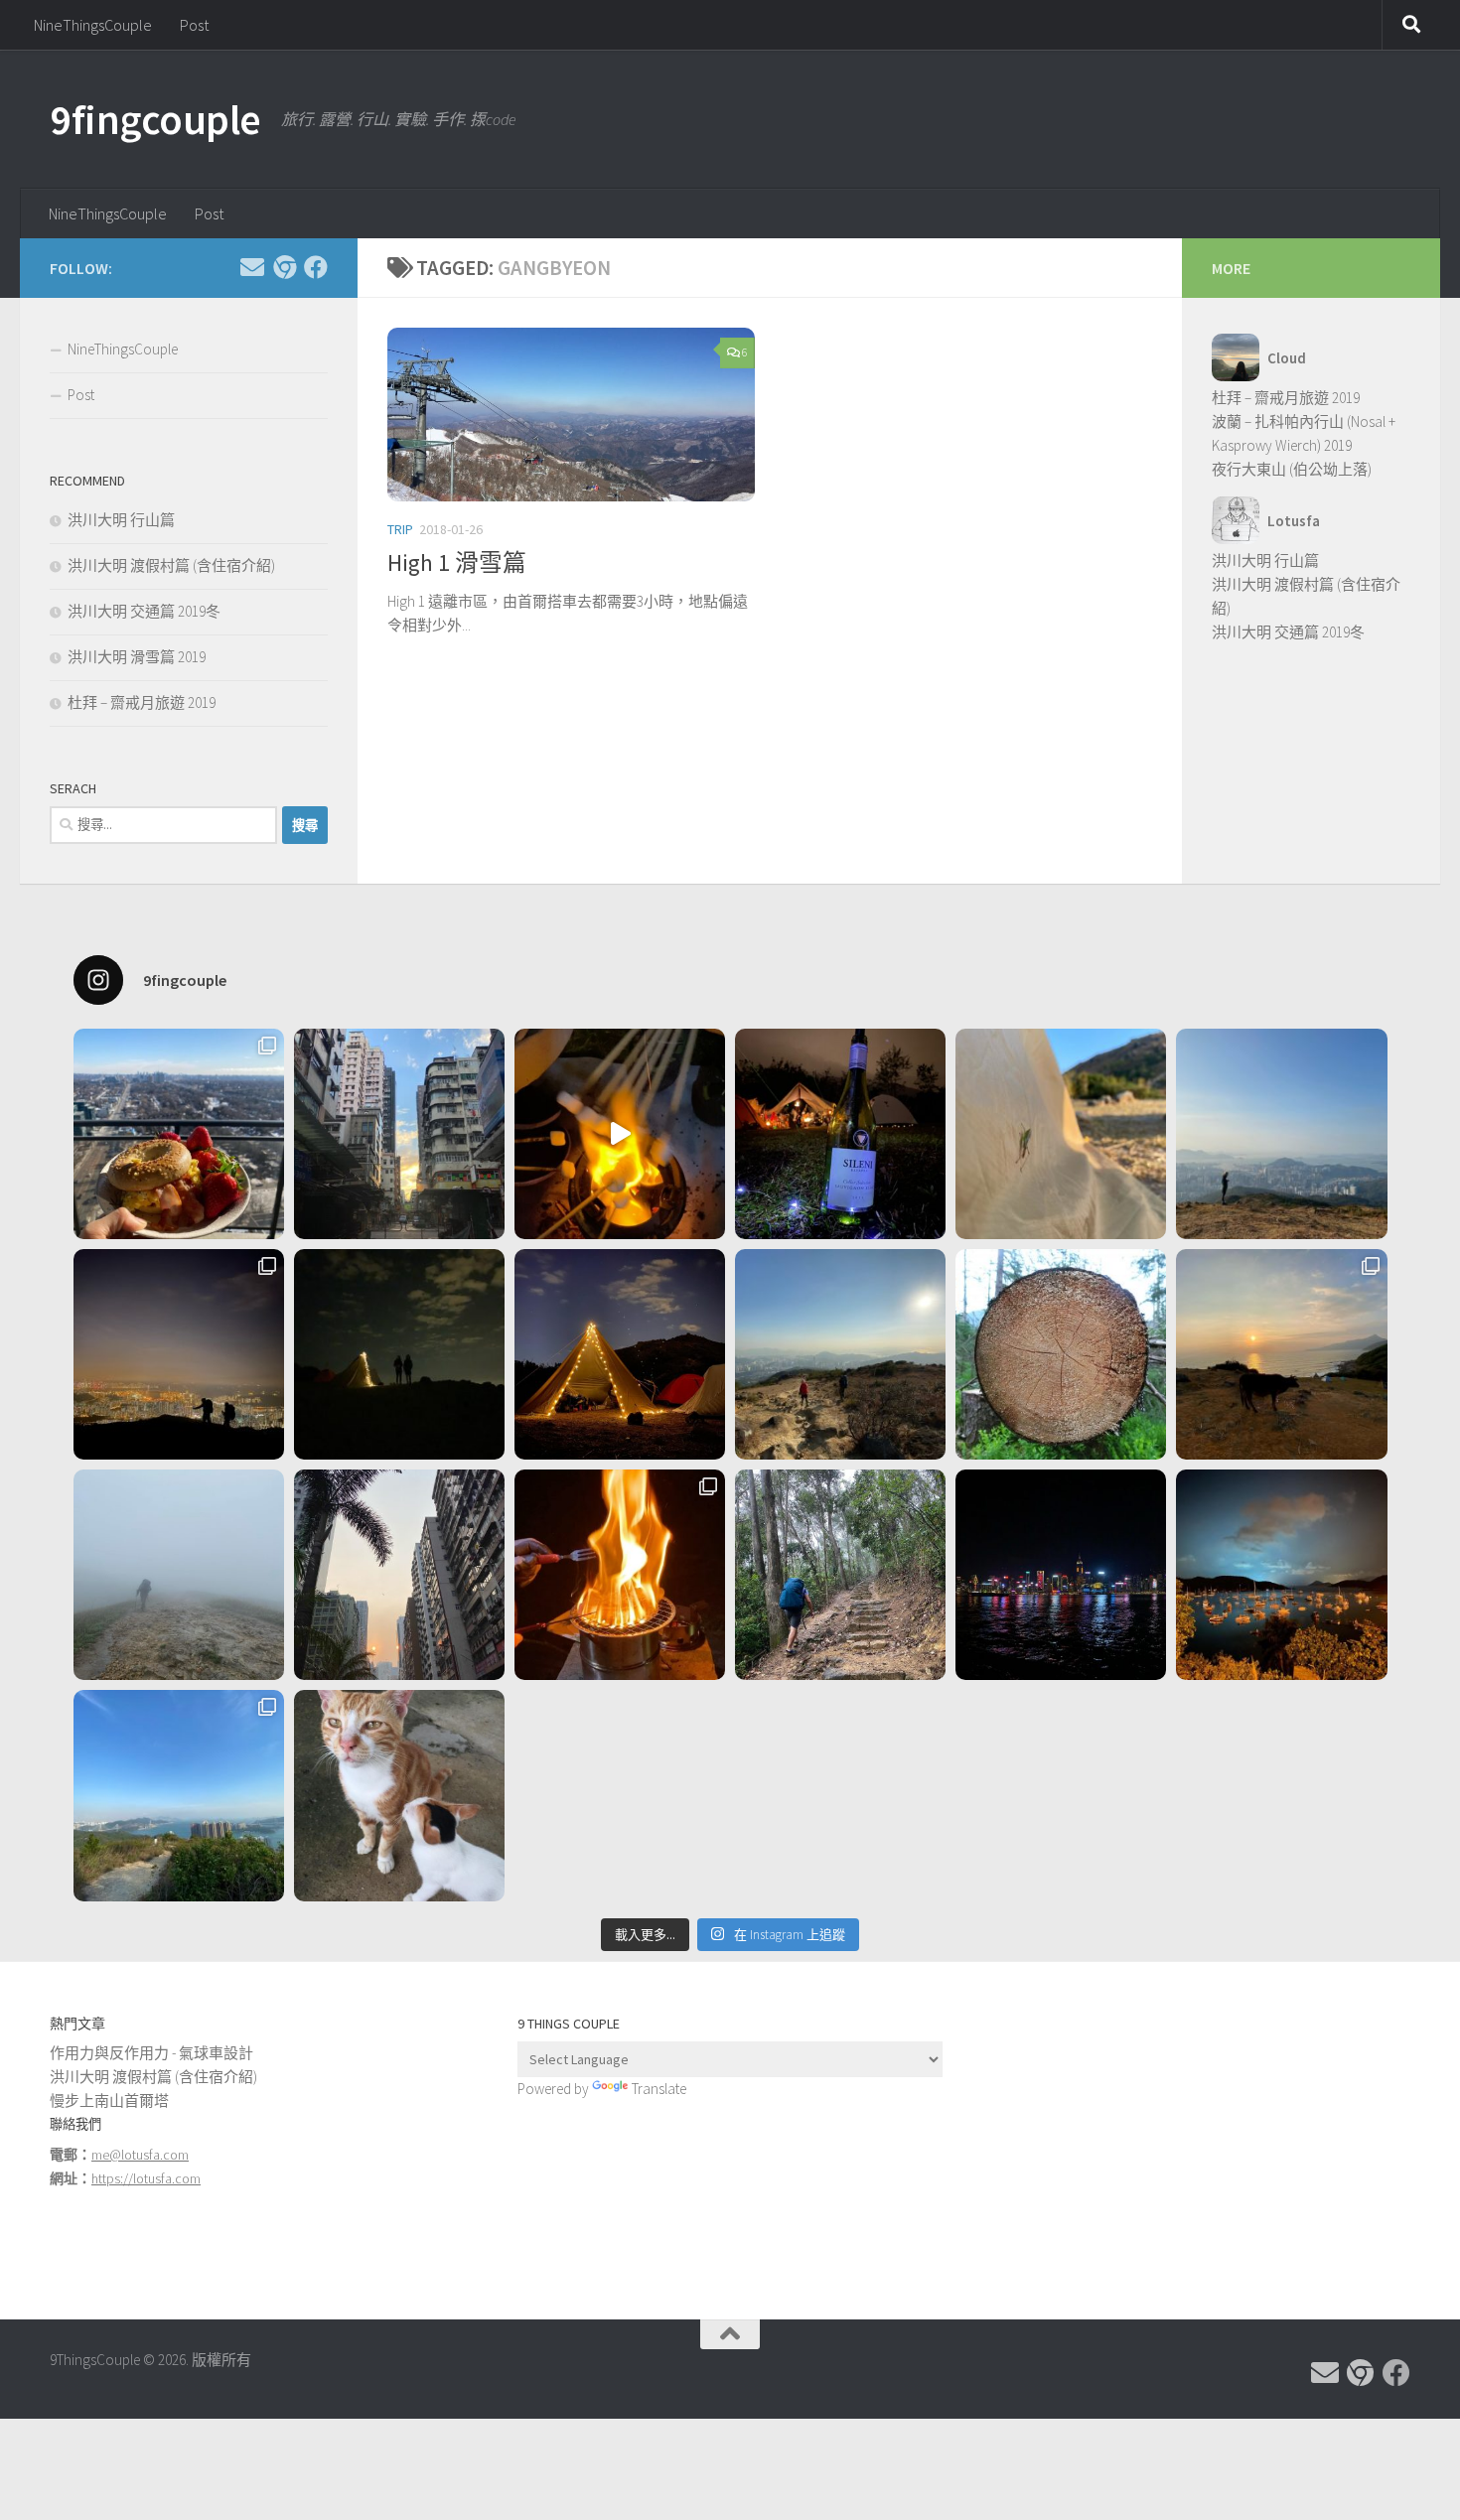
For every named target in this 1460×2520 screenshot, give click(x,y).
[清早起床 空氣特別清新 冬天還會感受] (399, 1134)
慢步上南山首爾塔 (109, 2100)
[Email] (252, 267)
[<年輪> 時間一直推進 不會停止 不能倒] (1061, 1354)
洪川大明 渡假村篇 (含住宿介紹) (171, 565)
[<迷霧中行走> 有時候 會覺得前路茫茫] (179, 1575)
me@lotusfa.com (140, 2155)
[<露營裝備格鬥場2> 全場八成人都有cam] (620, 1134)
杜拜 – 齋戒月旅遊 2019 (142, 702)
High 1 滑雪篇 (457, 562)
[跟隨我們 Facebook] (316, 267)
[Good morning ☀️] (179, 1134)
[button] (571, 415)
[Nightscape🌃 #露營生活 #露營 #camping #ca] (179, 1354)
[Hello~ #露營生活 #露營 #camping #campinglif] (1061, 1134)
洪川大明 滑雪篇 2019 (137, 657)
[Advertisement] (1198, 2151)
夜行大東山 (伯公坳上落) (1292, 469)
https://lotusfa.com (146, 2178)
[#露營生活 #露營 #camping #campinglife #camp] (399, 1354)
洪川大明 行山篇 (121, 520)
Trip (400, 529)
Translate (659, 2089)
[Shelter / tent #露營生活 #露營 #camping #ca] (620, 1354)
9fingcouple (155, 119)
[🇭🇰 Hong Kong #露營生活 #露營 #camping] (1281, 1134)
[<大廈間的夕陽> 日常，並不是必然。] (399, 1575)
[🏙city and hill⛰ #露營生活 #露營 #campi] (840, 1354)
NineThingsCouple (93, 25)
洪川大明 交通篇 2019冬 (144, 611)
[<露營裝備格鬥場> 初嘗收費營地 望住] (840, 1134)
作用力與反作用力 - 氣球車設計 (151, 2053)
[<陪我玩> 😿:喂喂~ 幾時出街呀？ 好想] (399, 1795)
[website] (284, 267)
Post (194, 25)
